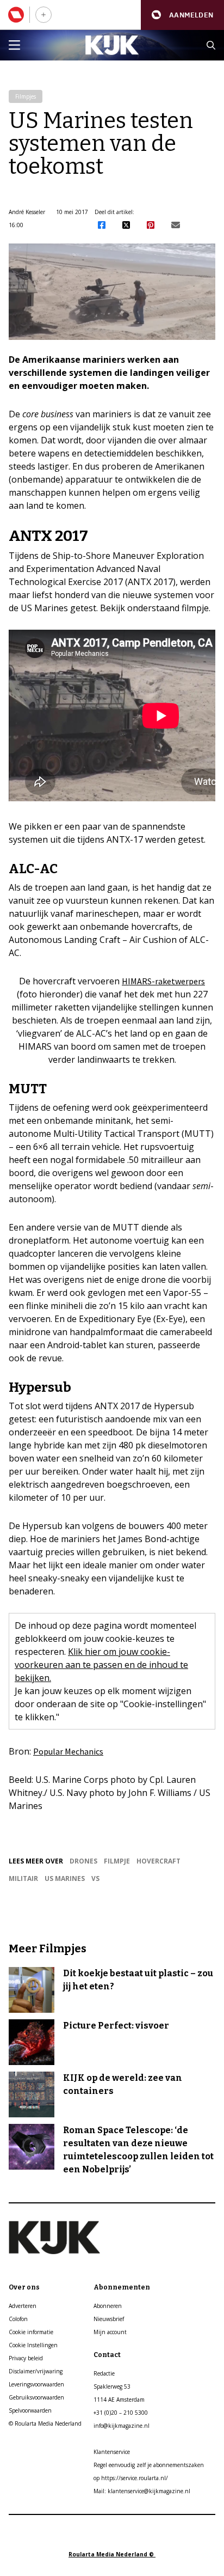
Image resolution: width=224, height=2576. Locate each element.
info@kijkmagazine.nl (122, 2426)
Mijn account (110, 2332)
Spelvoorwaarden (30, 2410)
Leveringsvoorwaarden (36, 2384)
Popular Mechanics (68, 1751)
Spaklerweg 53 (112, 2386)
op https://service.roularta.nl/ (131, 2478)
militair (23, 1878)
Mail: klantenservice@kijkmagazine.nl (142, 2491)
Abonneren (108, 2306)
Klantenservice (112, 2452)
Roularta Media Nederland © (112, 2554)
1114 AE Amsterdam (119, 2400)
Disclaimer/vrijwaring (36, 2371)
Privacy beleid (26, 2358)
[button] (182, 15)
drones (83, 1861)
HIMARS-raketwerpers (163, 981)
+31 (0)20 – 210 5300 (121, 2413)
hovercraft (158, 1861)
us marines (65, 1878)
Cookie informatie (31, 2332)
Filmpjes (26, 96)
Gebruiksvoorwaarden (36, 2397)
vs (95, 1878)
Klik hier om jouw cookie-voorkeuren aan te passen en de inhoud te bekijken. (101, 1665)
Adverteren (23, 2306)
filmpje (117, 1861)
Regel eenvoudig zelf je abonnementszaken (149, 2465)
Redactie (104, 2373)
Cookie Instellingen (33, 2345)
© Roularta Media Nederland (45, 2423)
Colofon (18, 2319)
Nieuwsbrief (109, 2319)
